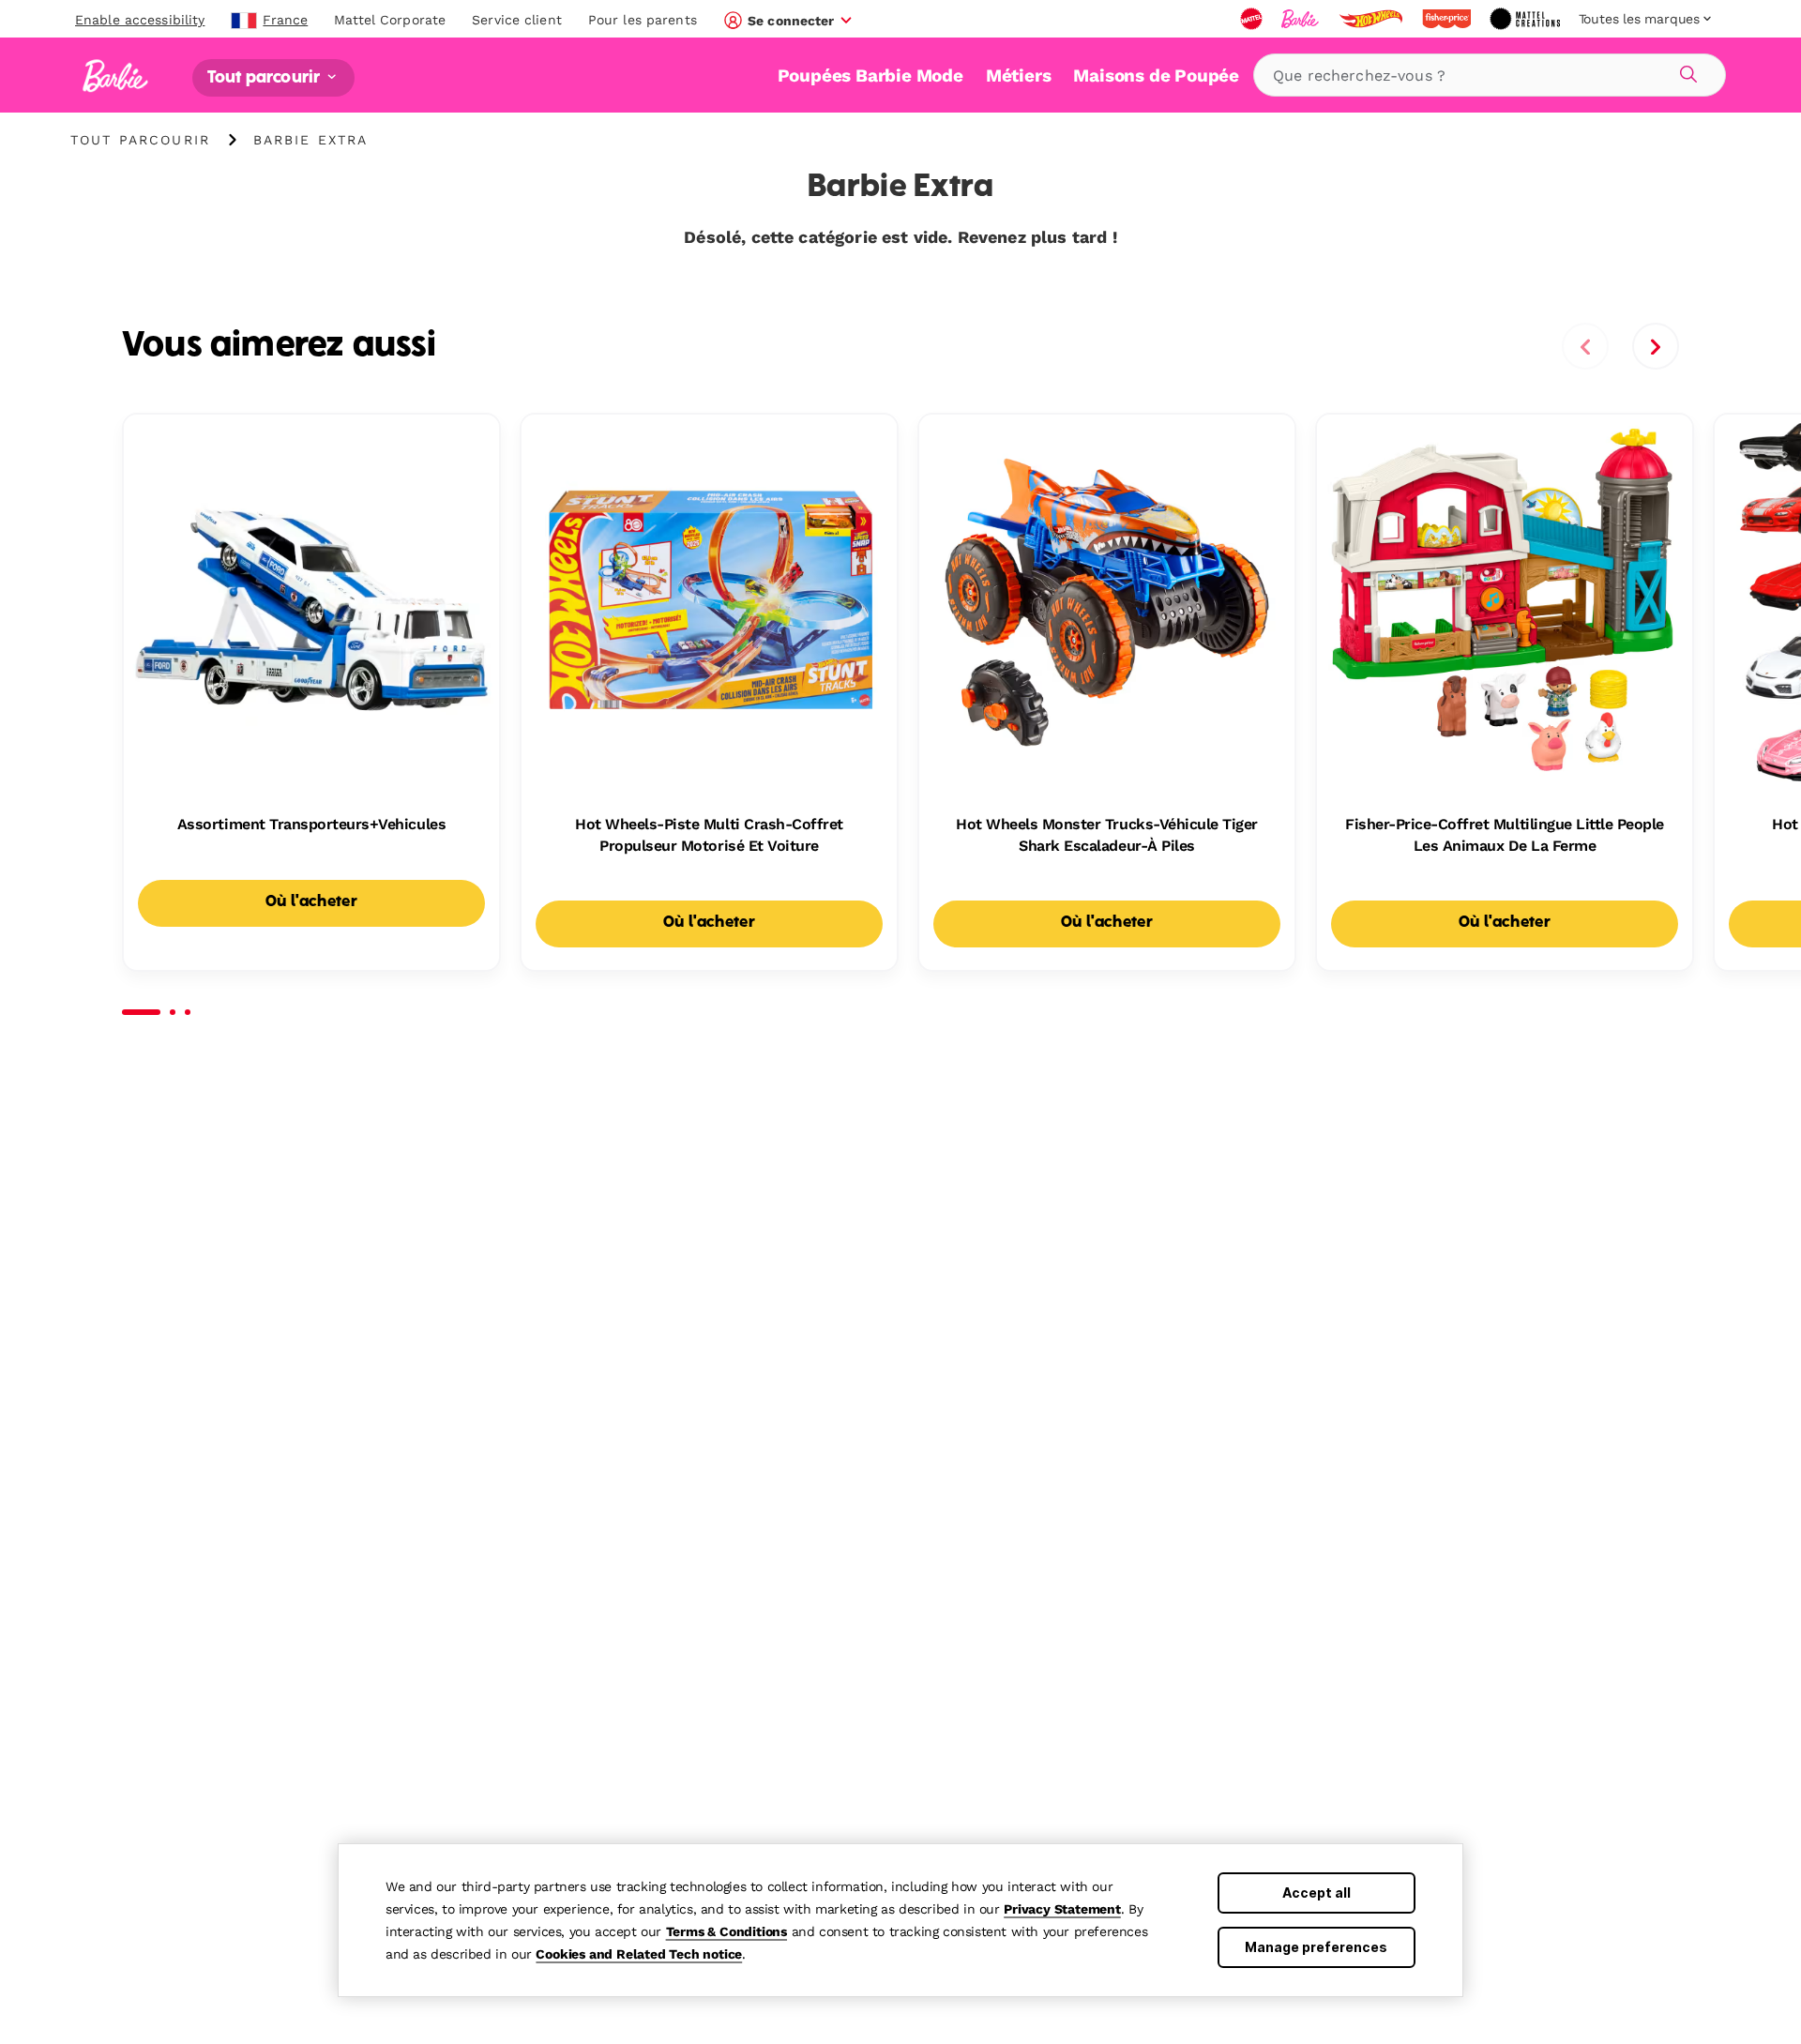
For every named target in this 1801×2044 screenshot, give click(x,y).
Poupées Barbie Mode (870, 76)
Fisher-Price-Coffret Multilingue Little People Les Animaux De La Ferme (1505, 834)
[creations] (1527, 19)
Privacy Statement (1062, 1909)
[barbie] (1302, 19)
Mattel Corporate (390, 20)
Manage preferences (1316, 1947)
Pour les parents (643, 20)
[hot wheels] (1372, 19)
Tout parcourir (265, 77)
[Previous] (1585, 346)
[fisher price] (1448, 19)
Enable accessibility (140, 20)
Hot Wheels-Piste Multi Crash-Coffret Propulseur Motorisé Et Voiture (709, 834)
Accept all (1317, 1893)
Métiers (1019, 76)
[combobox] (1490, 75)
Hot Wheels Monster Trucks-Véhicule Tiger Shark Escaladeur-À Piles (1107, 834)
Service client (517, 20)
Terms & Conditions (726, 1931)
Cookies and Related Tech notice (639, 1954)
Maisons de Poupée (1156, 76)
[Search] (1686, 71)
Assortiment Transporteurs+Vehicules (311, 824)
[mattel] (1253, 19)
